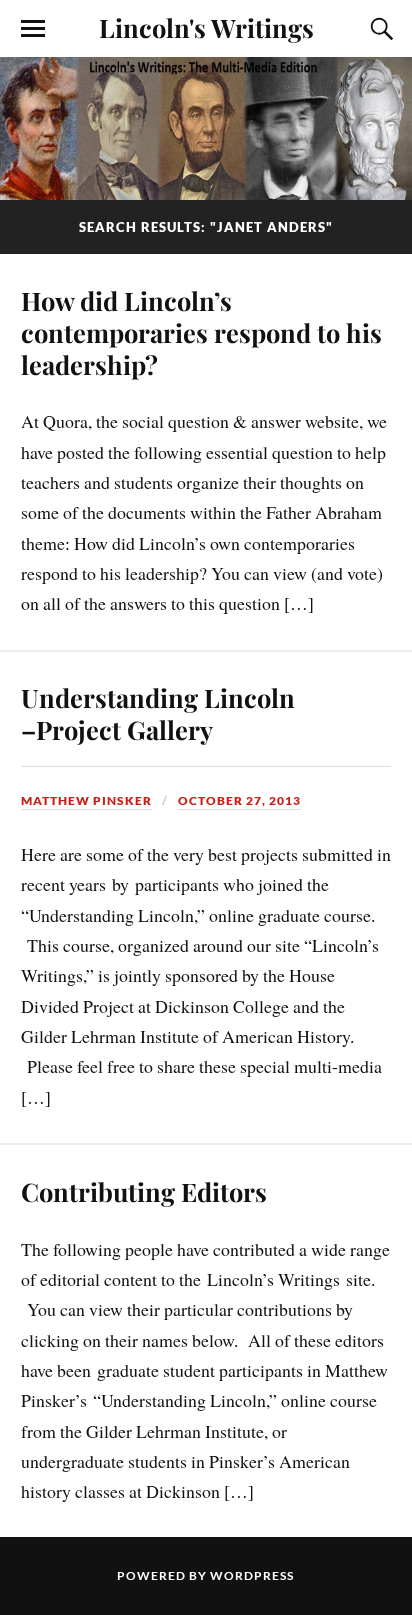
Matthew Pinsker (86, 800)
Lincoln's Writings (206, 27)
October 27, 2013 (239, 800)
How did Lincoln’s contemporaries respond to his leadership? (201, 332)
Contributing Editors (144, 1191)
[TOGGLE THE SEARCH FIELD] (379, 29)
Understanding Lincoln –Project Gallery (158, 713)
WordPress (252, 1575)
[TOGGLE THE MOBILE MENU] (33, 29)
